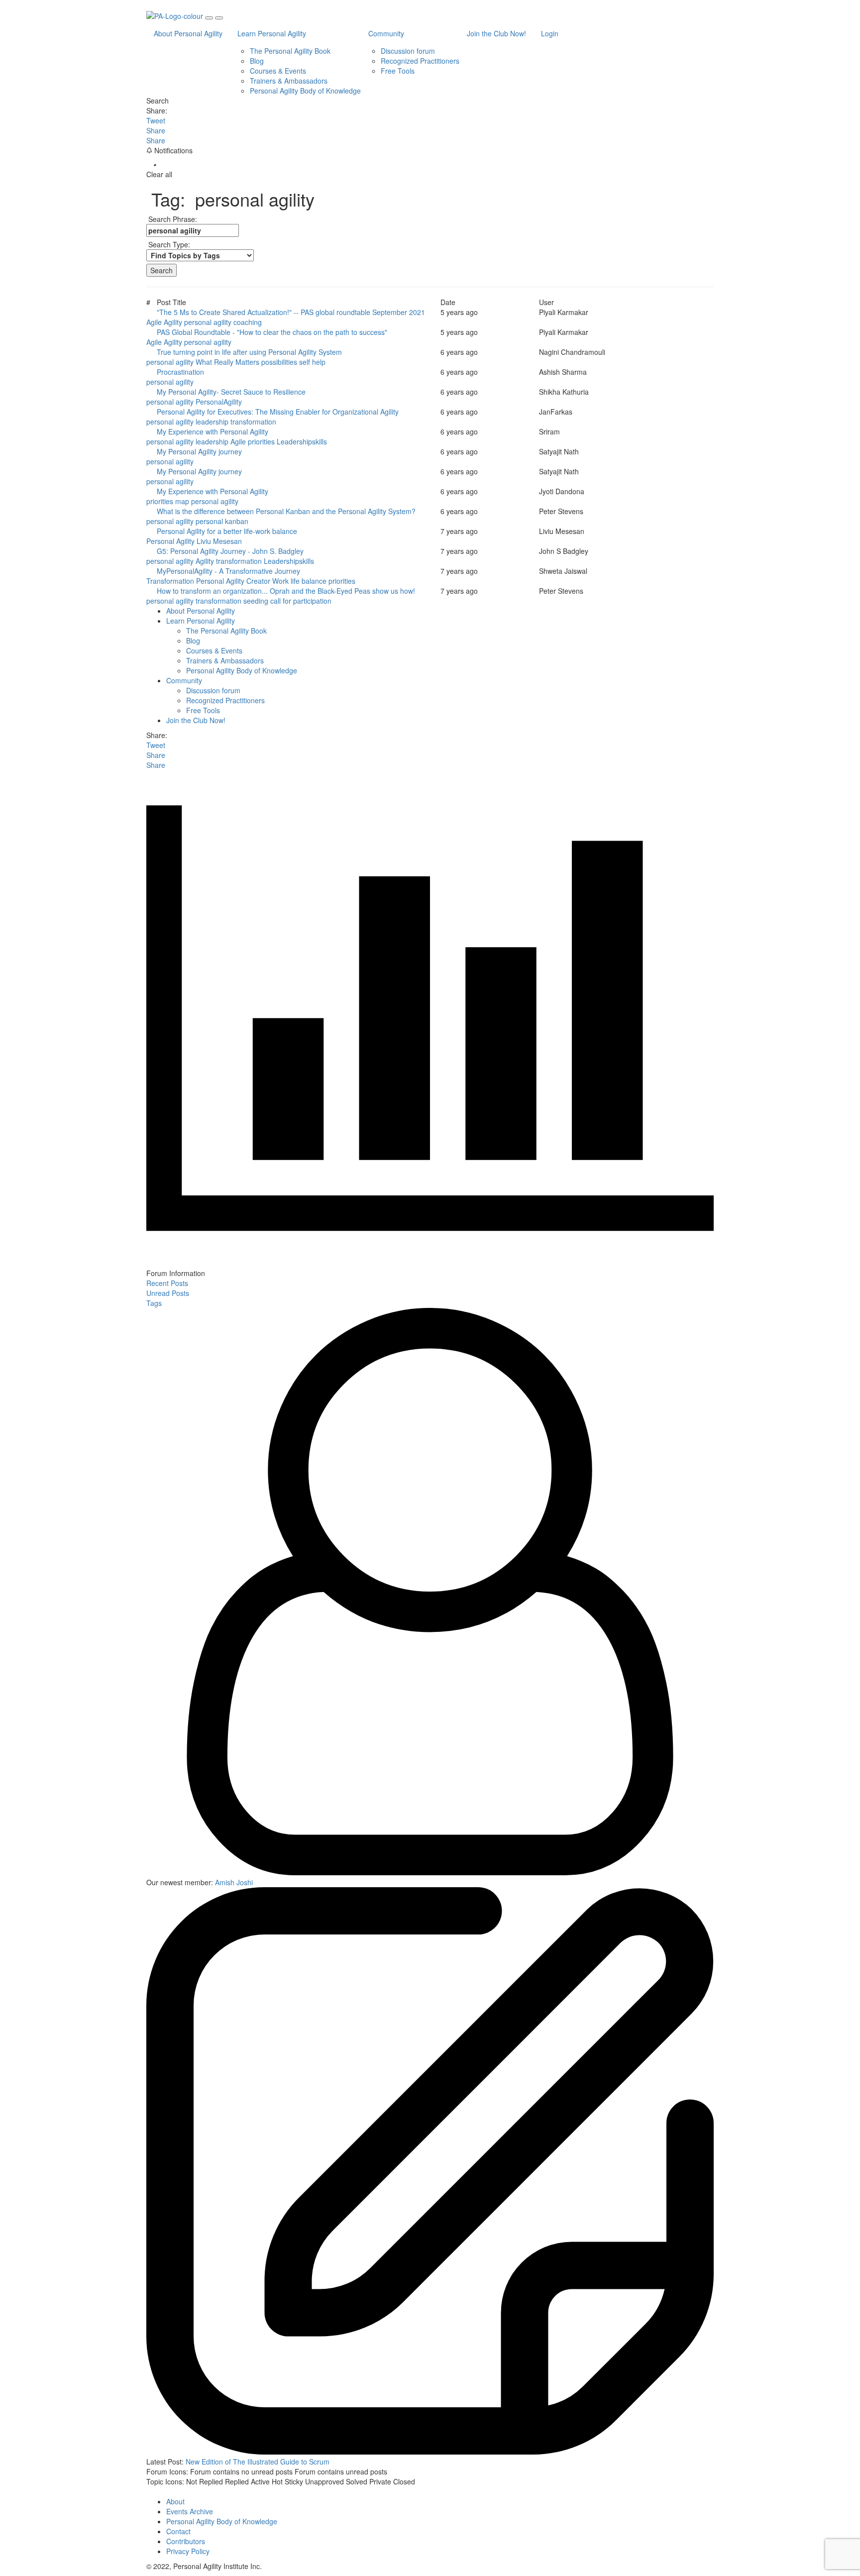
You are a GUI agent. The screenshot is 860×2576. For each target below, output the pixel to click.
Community (386, 33)
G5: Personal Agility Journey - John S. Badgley (232, 551)
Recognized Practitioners (420, 61)
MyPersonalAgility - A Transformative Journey (230, 571)
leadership (212, 422)
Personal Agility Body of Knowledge (305, 91)
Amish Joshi (234, 1882)
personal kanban (222, 521)
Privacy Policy (188, 2551)
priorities (261, 441)
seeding (256, 601)
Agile (154, 322)
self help (312, 362)
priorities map (168, 501)
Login (550, 33)
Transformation (170, 581)
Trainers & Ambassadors (289, 81)
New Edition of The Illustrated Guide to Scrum (258, 2462)
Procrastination (182, 372)
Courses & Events (278, 71)
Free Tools (398, 71)
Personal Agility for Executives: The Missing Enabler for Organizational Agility (280, 412)
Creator (258, 581)
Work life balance (299, 581)
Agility (173, 322)
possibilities (279, 362)
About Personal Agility (188, 33)
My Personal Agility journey (201, 451)
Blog (257, 61)
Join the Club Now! (496, 33)
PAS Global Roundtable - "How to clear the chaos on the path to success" (274, 332)
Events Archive (190, 2511)
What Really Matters (227, 362)
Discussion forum (408, 51)
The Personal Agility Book (290, 51)
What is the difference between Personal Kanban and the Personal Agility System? (288, 511)
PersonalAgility (219, 402)
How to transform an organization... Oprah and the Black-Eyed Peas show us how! (288, 591)
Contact (178, 2531)
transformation (253, 422)
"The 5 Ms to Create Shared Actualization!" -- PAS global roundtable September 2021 (293, 312)
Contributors (186, 2541)
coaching (248, 322)
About (175, 2501)
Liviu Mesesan (219, 541)
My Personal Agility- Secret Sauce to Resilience (233, 392)
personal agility (208, 322)
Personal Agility (170, 541)
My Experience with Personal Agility (215, 431)
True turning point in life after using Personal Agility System (251, 352)
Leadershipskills (302, 441)
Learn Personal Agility (272, 33)
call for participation (301, 601)
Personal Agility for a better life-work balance (229, 531)
